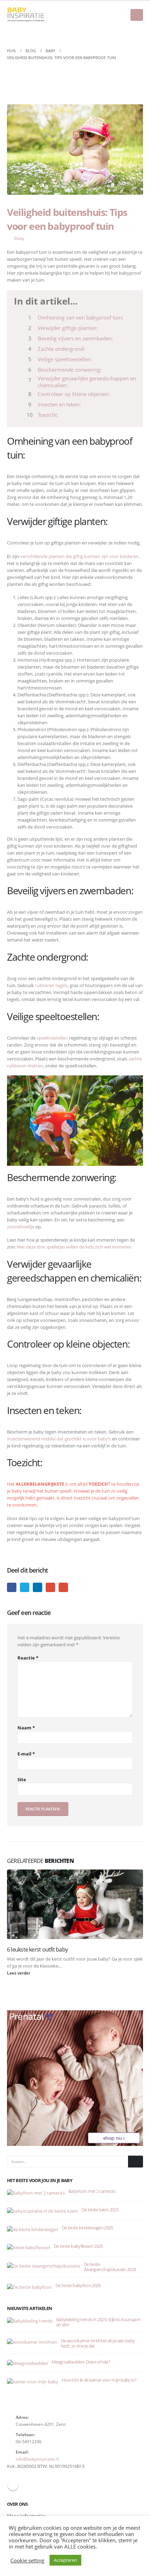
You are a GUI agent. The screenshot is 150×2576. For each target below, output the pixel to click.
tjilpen (25, 1587)
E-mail (63, 1587)
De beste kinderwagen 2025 (87, 2228)
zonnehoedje (21, 1227)
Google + (50, 1587)
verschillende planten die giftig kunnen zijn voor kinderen (79, 556)
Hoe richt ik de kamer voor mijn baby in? (99, 2380)
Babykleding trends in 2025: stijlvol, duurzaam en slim (98, 2322)
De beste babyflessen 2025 (78, 2246)
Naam (26, 1728)
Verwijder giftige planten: (68, 328)
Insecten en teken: (59, 404)
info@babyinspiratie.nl (37, 2459)
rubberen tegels (51, 985)
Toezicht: (48, 415)
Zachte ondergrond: (61, 349)
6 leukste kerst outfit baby (37, 1949)
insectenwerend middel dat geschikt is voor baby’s (59, 1439)
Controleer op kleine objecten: (74, 394)
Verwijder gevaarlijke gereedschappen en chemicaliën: (87, 382)
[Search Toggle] (138, 33)
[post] (36, 2192)
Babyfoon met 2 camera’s (92, 2191)
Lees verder (19, 1973)
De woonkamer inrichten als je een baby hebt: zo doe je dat (98, 2343)
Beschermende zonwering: (70, 370)
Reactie (28, 1658)
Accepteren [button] (65, 2560)
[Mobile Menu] (137, 15)
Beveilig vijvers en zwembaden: (75, 338)
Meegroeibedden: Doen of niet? (81, 2362)
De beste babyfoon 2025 (78, 2285)
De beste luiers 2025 (100, 2210)
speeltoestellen (52, 1038)
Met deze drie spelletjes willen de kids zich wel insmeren (74, 1247)
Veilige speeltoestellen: (65, 359)
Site (22, 1779)
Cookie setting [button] (27, 2560)
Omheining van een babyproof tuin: (81, 317)
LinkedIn (37, 1587)
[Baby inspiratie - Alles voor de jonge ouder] (26, 15)
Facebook (12, 1587)
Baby (19, 238)
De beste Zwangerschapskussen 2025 (110, 2267)
